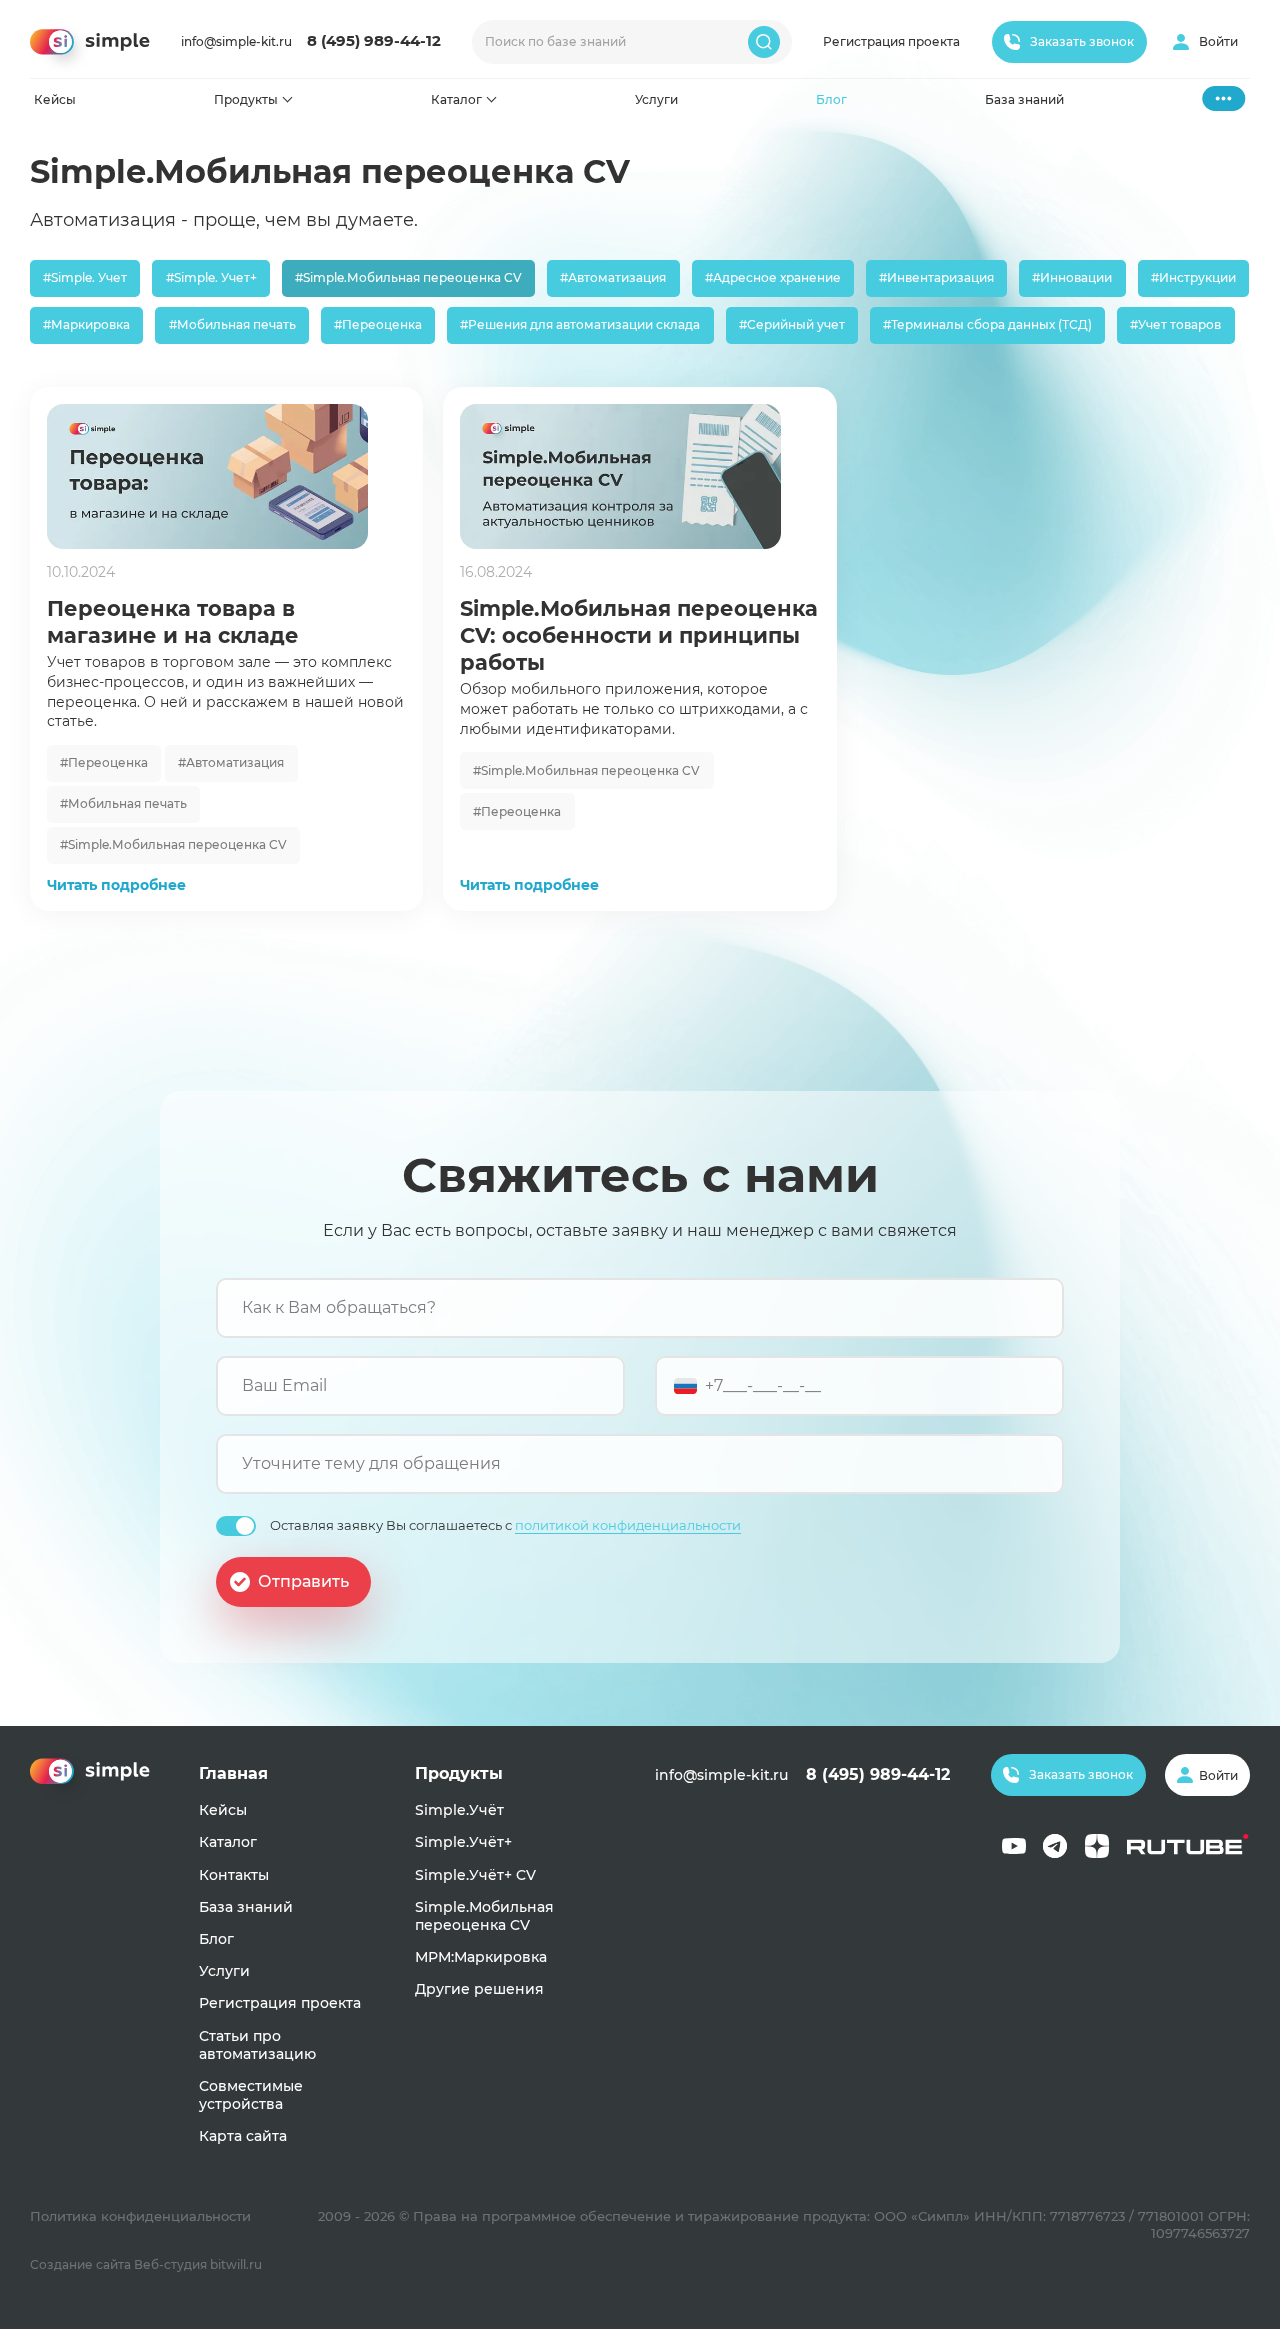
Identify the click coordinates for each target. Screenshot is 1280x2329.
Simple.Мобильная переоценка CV (484, 1916)
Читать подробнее (116, 885)
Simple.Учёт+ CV (475, 1875)
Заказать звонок (1082, 41)
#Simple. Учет (85, 277)
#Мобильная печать (232, 324)
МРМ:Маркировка (481, 1957)
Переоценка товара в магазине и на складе (173, 622)
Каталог (456, 99)
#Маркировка (86, 324)
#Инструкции (1193, 277)
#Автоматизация (613, 277)
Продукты (246, 99)
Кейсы (55, 99)
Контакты (234, 1875)
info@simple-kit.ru (236, 41)
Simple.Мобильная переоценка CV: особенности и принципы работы (639, 635)
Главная (233, 1773)
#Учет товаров (1175, 324)
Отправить (303, 1580)
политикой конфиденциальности (628, 1525)
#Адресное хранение (773, 277)
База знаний (1024, 99)
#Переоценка (378, 324)
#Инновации (1072, 277)
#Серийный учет (792, 324)
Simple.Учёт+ (463, 1842)
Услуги (656, 99)
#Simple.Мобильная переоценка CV (408, 277)
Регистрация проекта (891, 41)
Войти (1218, 41)
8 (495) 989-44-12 (374, 41)
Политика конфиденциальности (140, 2216)
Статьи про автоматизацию (257, 2045)
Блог (831, 99)
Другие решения (479, 1989)
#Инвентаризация (936, 277)
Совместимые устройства (251, 2095)
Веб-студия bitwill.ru (198, 2264)
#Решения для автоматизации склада (580, 324)
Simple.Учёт (459, 1810)
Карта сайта (243, 2136)
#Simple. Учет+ (211, 277)
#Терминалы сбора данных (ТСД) (987, 324)
